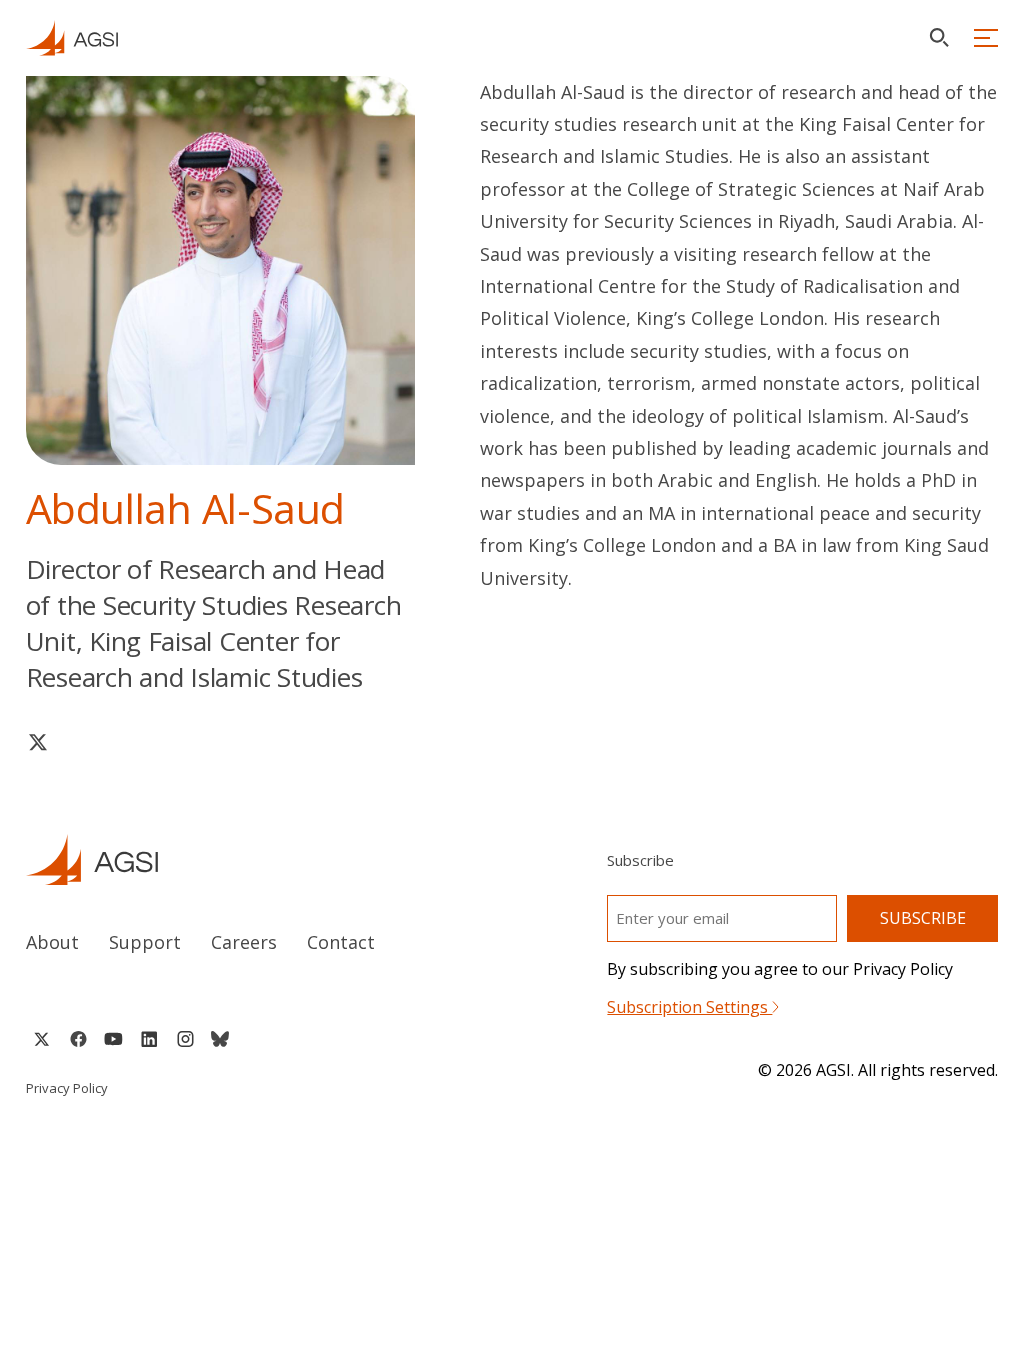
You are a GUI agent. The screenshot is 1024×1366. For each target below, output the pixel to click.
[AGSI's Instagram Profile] (185, 1039)
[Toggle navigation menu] (986, 38)
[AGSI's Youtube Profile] (113, 1039)
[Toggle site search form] (939, 37)
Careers (244, 942)
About (52, 942)
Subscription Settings (689, 1007)
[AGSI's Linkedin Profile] (149, 1039)
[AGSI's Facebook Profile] (77, 1039)
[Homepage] (72, 38)
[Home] (250, 859)
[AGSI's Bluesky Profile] (220, 1039)
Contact (341, 942)
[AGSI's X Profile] (41, 1039)
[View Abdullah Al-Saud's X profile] (38, 742)
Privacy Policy (67, 1088)
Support (145, 942)
